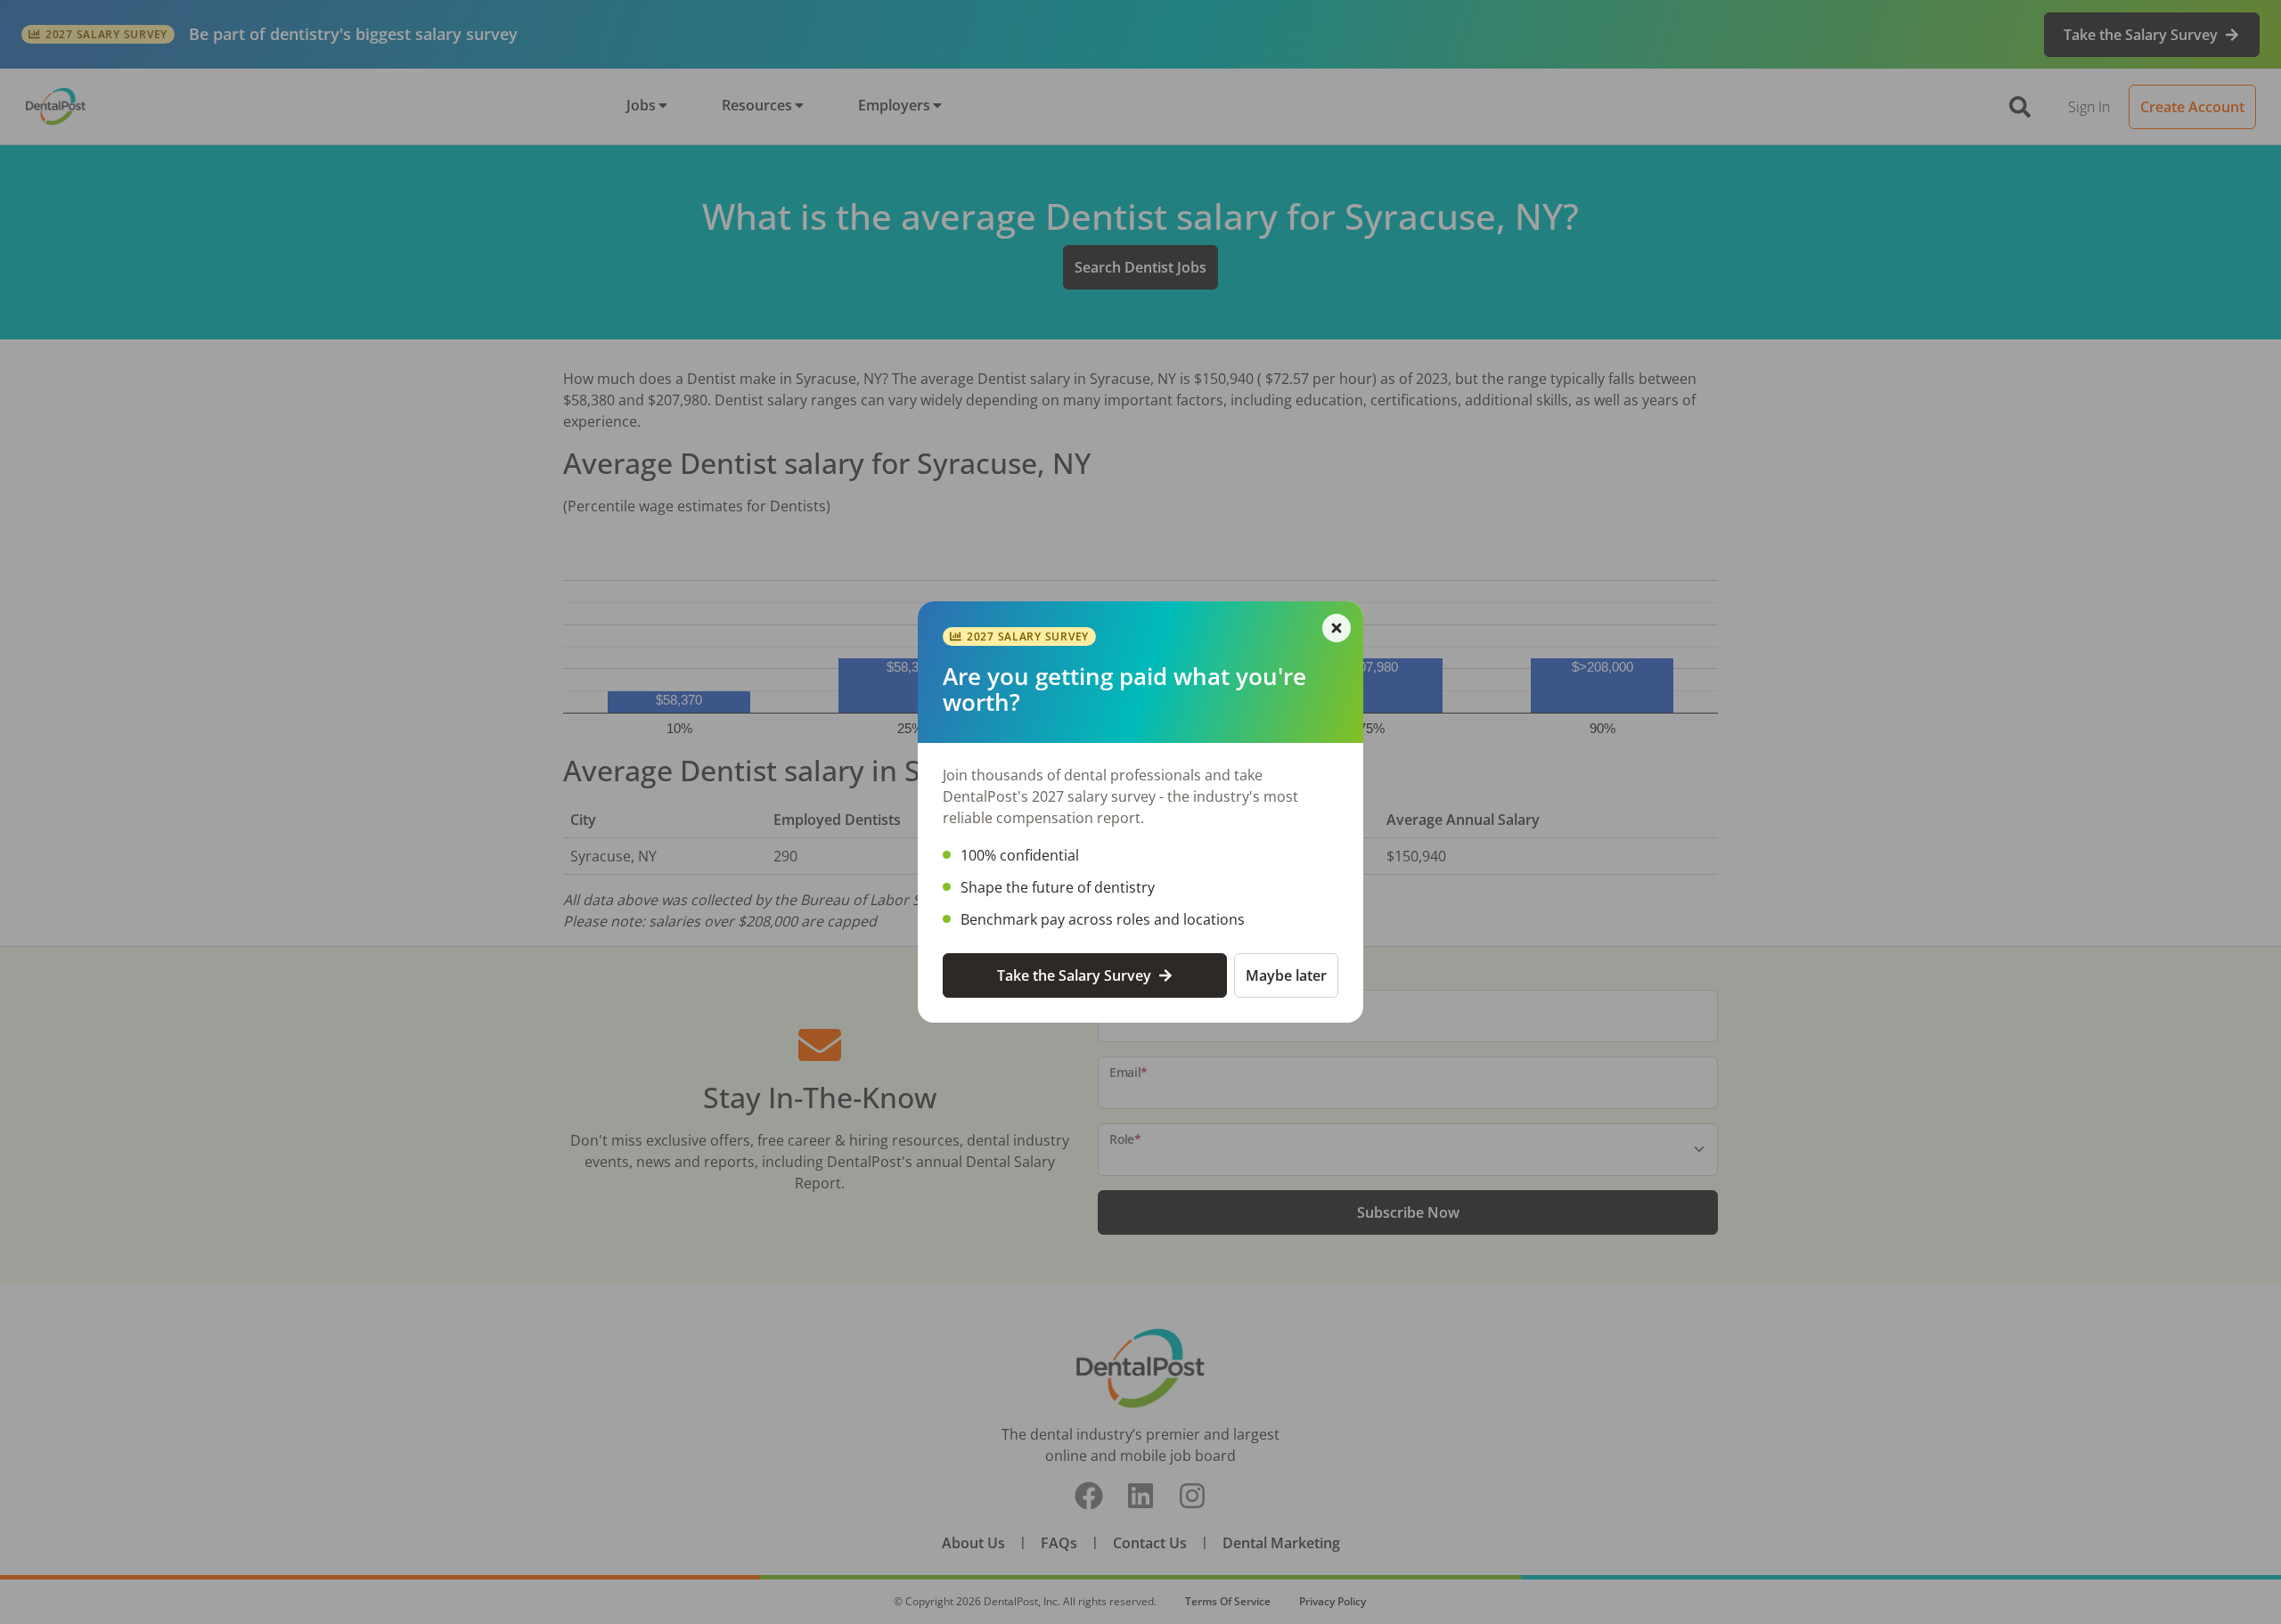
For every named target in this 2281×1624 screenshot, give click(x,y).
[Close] (1337, 628)
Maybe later (1286, 975)
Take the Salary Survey (1074, 975)
